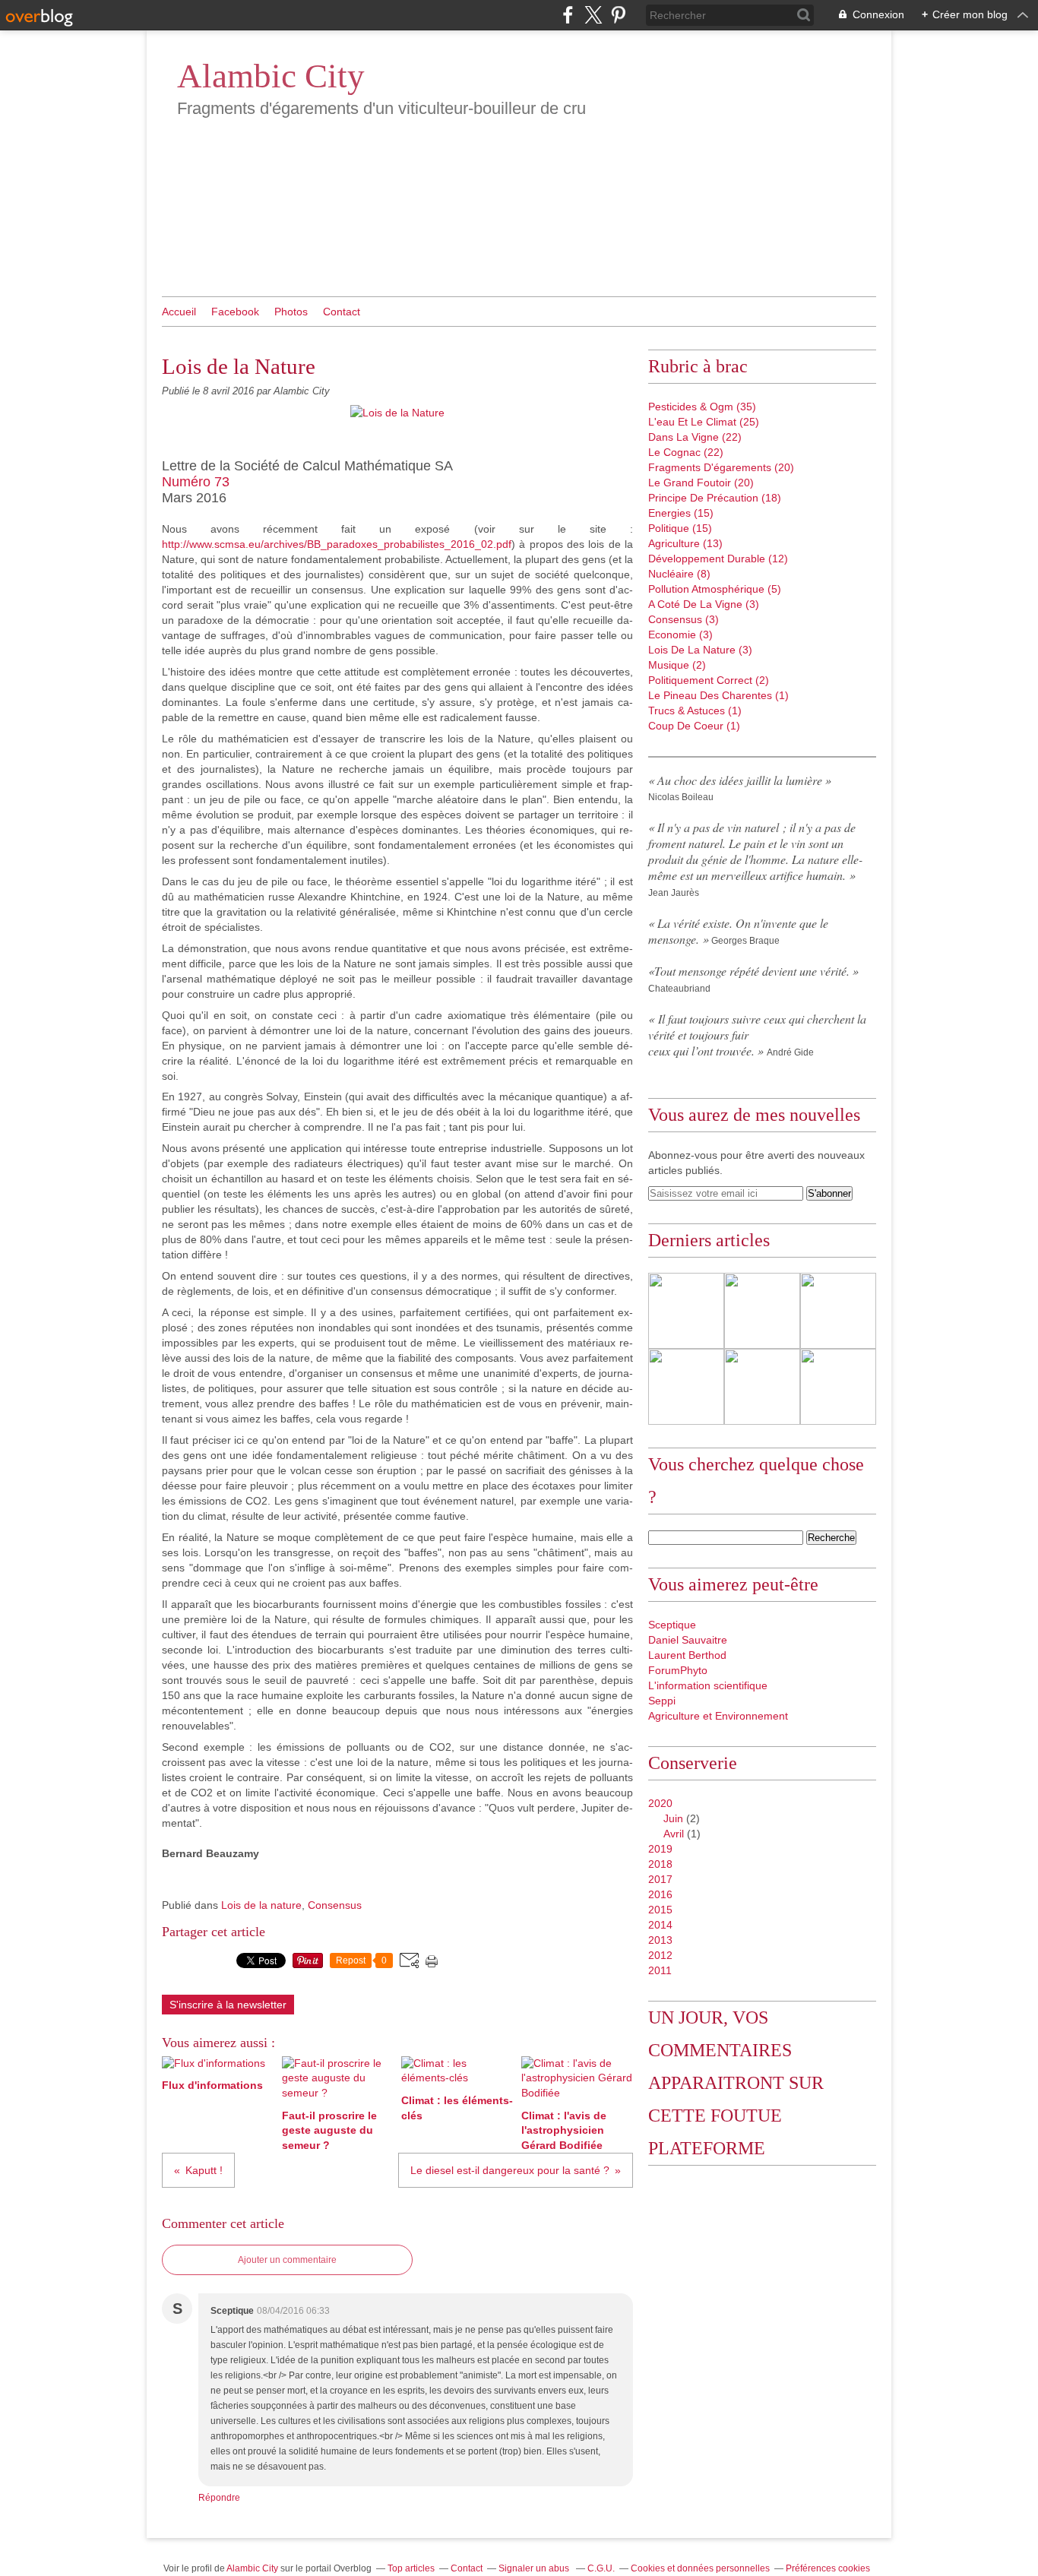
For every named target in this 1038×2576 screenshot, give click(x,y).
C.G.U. (601, 2568)
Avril (674, 1834)
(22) (695, 437)
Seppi (662, 1701)
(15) (681, 513)
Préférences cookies (828, 2568)
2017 (660, 1879)
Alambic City (271, 76)
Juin (673, 1818)
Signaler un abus (535, 2568)
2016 (660, 1894)
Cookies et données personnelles (700, 2568)
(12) (718, 559)
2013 (660, 1940)
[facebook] (568, 15)
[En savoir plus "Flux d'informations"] (762, 1387)
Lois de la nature (261, 1905)
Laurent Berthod (687, 1655)
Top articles (411, 2568)
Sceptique (672, 1625)
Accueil (179, 312)
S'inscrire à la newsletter (228, 2005)
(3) (704, 604)
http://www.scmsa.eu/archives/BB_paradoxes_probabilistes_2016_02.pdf (337, 544)
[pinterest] (618, 15)
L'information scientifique (708, 1685)
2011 (660, 1970)
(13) (685, 543)
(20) (721, 467)
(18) (715, 498)
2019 (660, 1849)
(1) (718, 695)
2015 (660, 1910)
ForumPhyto (678, 1670)
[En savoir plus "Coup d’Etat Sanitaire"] (838, 1311)
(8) (679, 574)
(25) (704, 422)
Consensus (335, 1905)
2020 (660, 1803)
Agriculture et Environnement (718, 1716)
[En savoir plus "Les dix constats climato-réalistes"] (686, 1311)
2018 (660, 1864)
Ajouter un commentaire (287, 2260)
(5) (715, 589)
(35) (702, 407)
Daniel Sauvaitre (688, 1640)
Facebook (235, 312)
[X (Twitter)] (593, 15)
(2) (677, 665)
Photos (291, 312)
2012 (660, 1955)
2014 (660, 1925)
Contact (342, 312)
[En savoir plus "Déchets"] (686, 1387)
